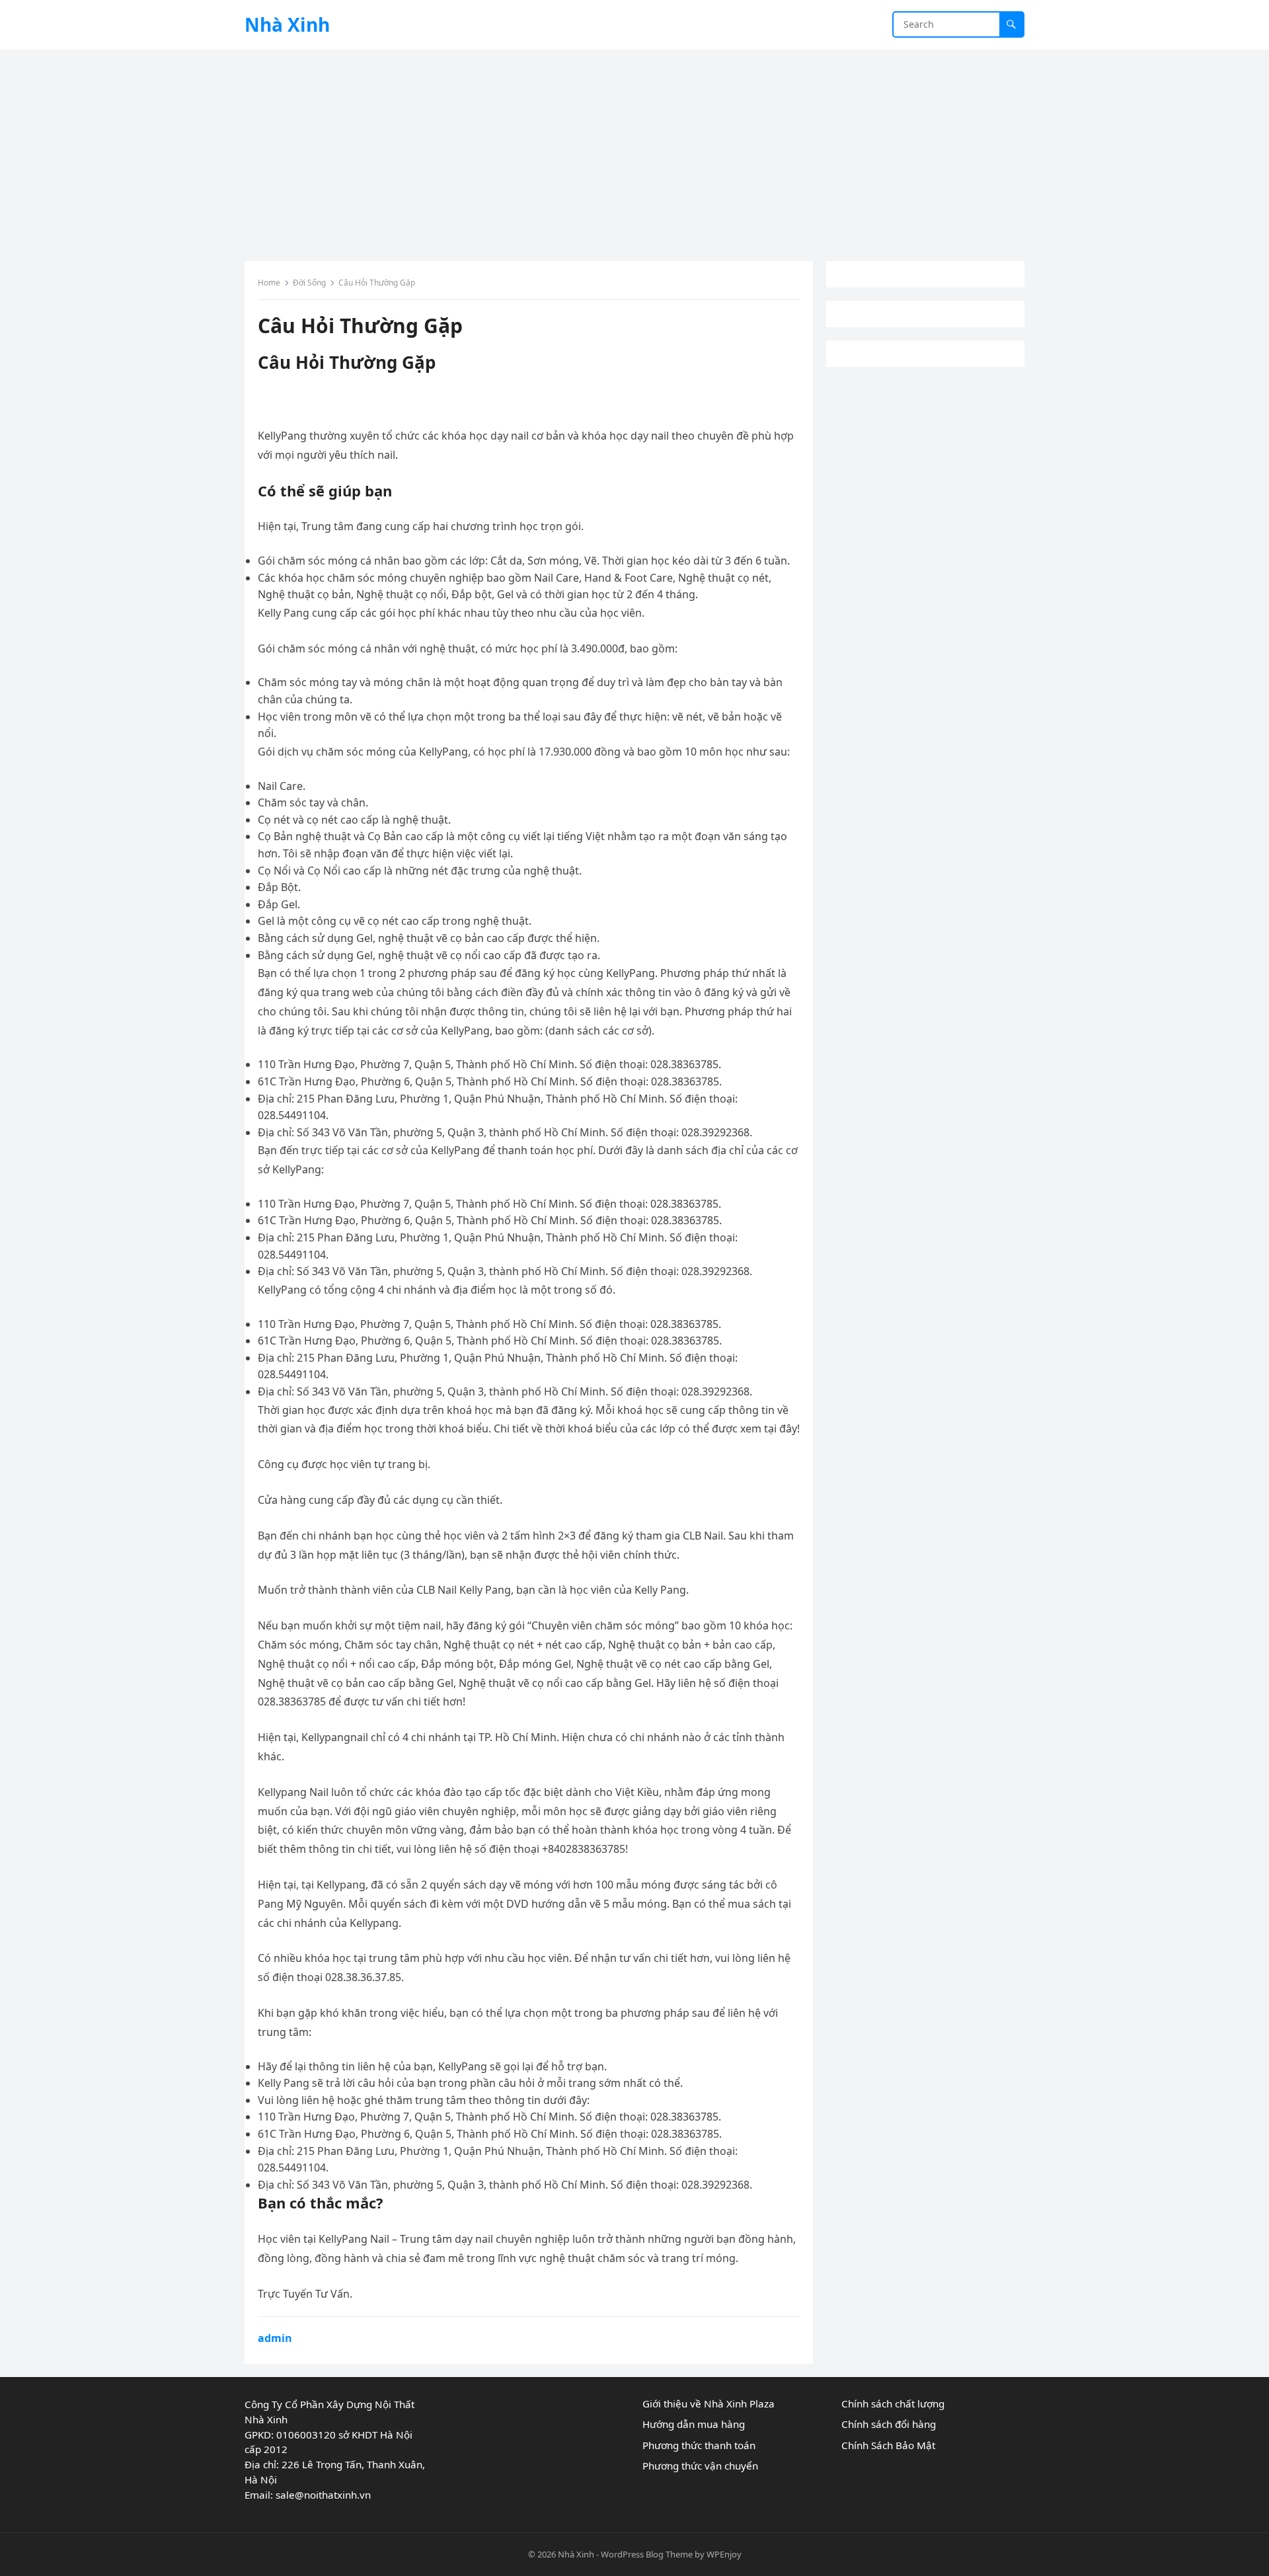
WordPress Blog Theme (647, 2554)
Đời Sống (309, 283)
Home (269, 283)
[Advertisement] (634, 149)
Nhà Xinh (287, 24)
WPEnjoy (724, 2554)
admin (275, 2338)
